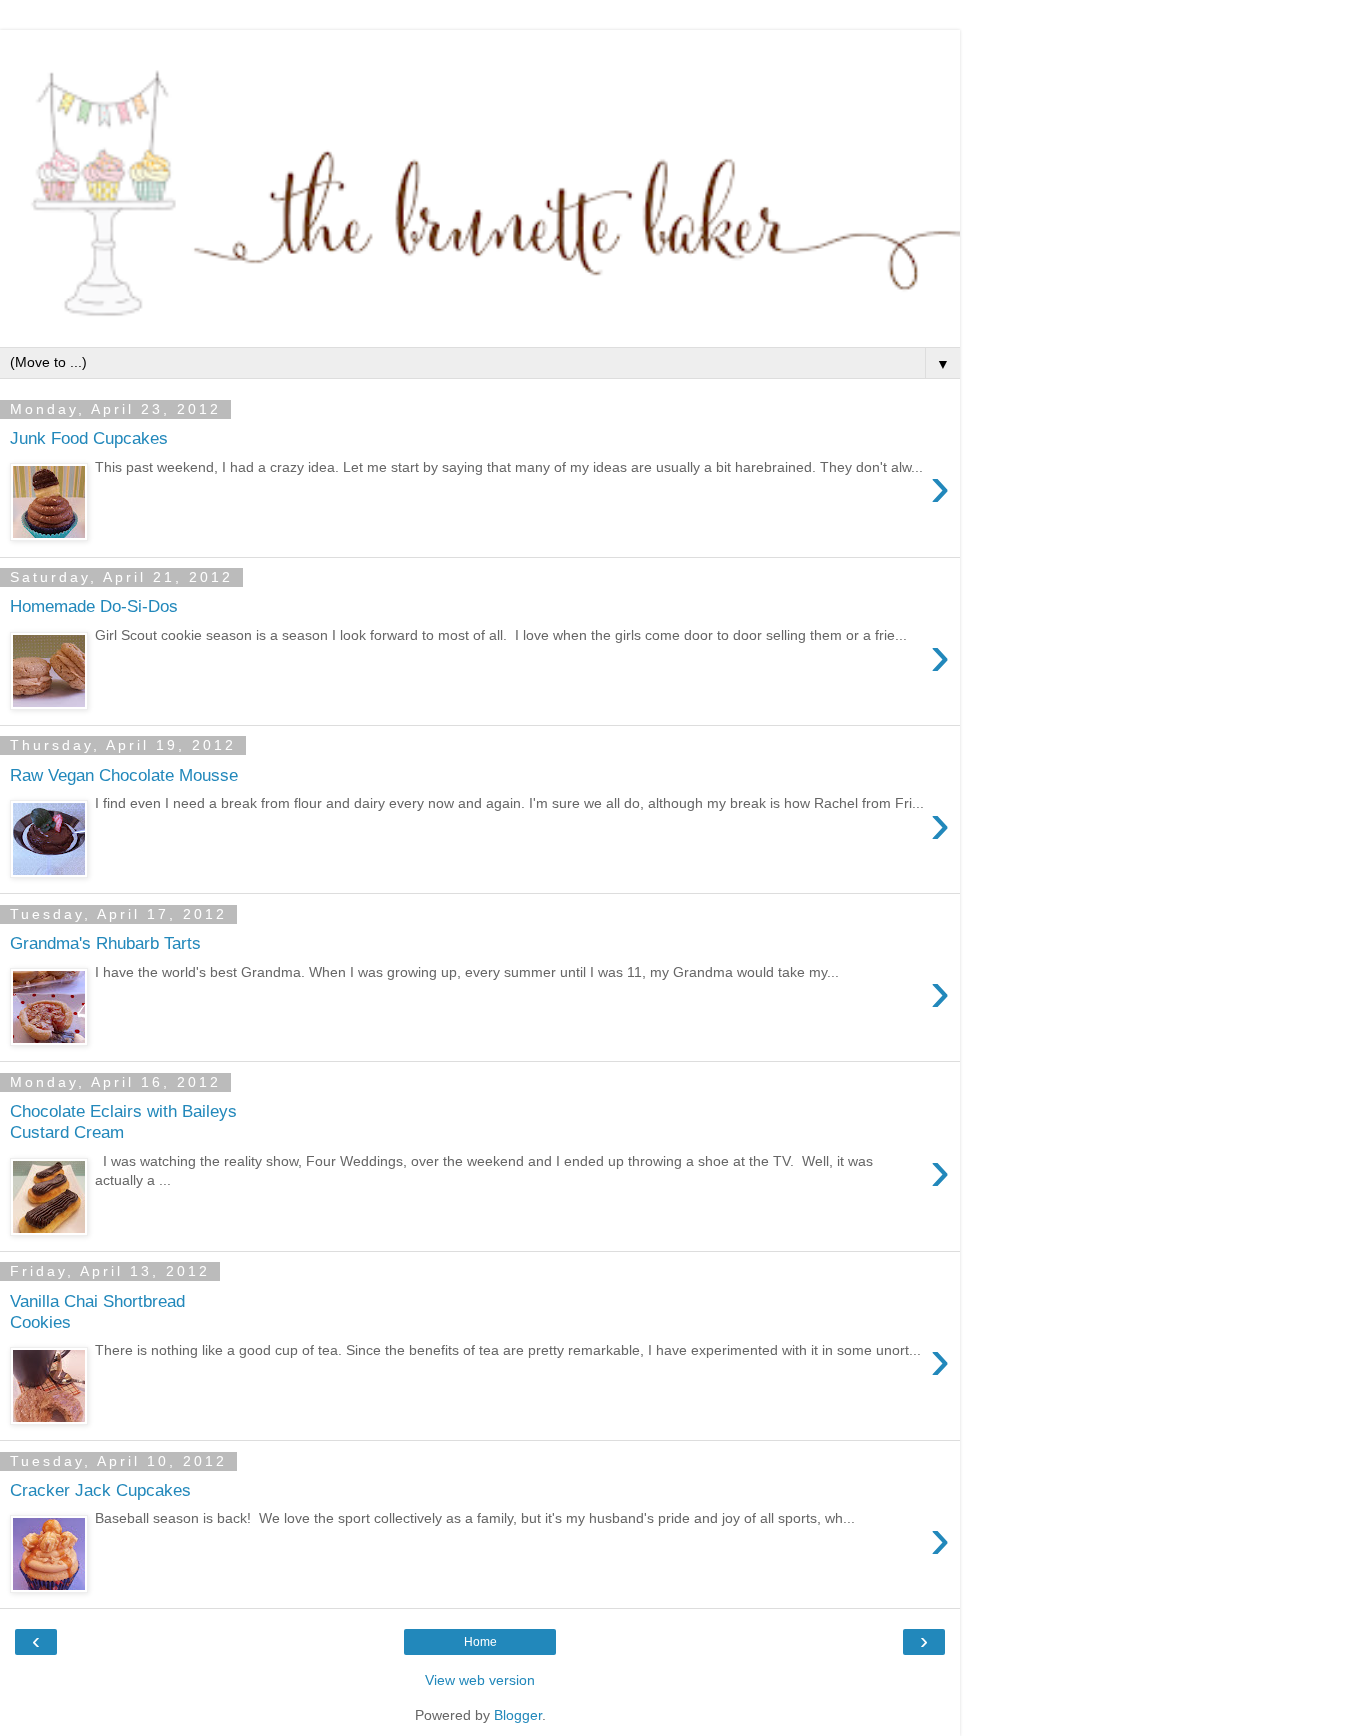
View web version (480, 1680)
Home (480, 1642)
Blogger (518, 1715)
